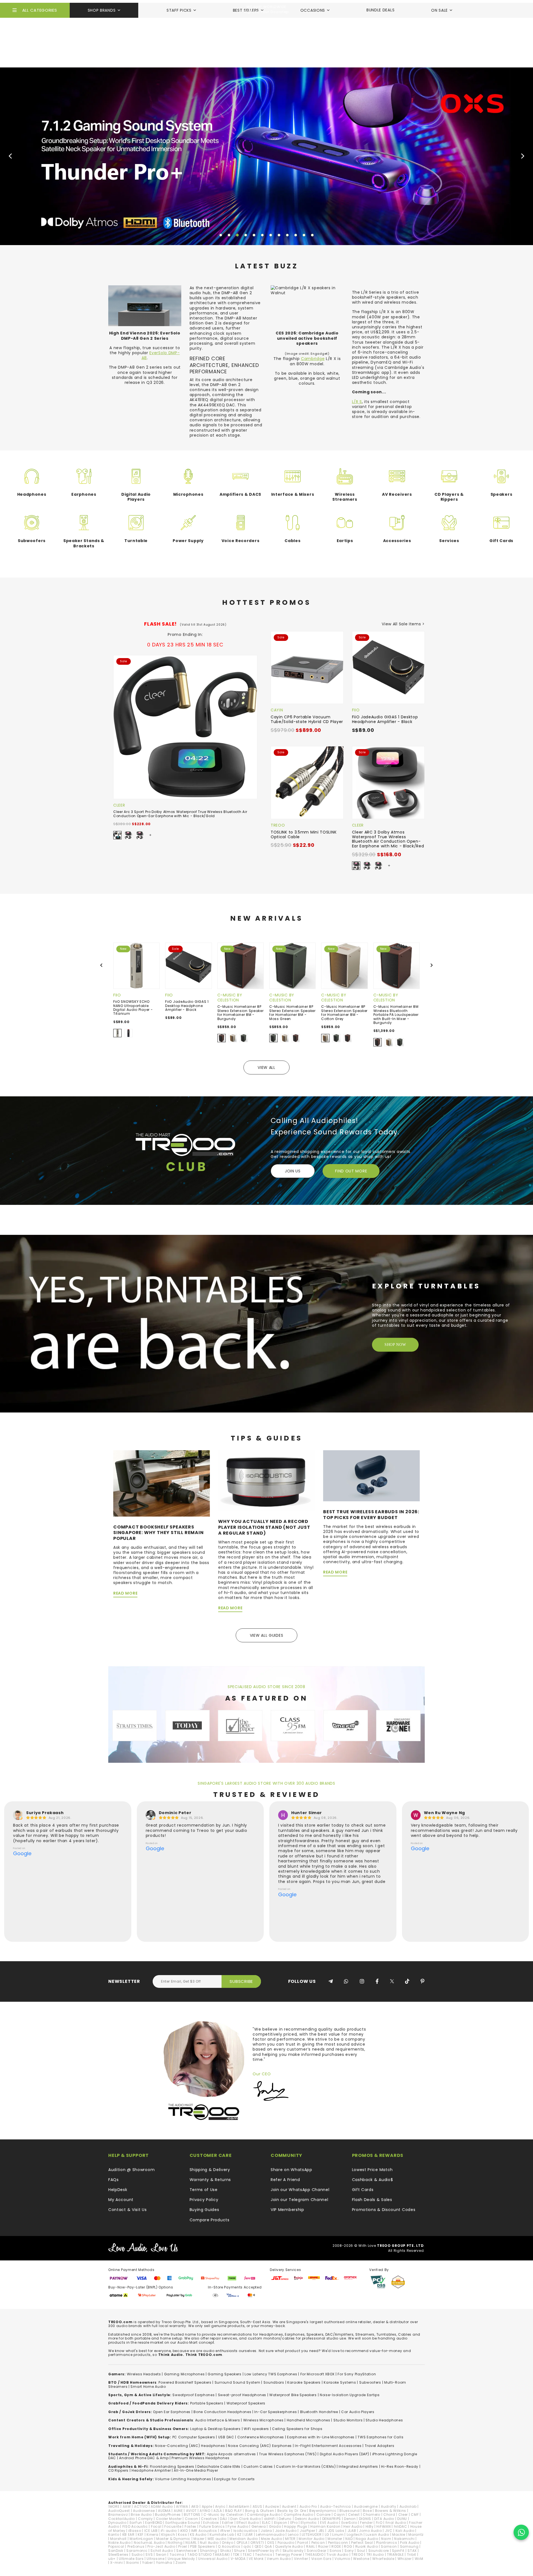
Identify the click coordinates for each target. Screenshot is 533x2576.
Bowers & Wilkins (391, 2511)
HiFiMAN (384, 2526)
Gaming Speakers (225, 2374)
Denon (350, 2519)
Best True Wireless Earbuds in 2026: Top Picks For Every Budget (371, 1515)
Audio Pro (308, 2506)
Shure (239, 2551)
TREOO (278, 825)
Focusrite (173, 2526)
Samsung (409, 2546)
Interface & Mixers (293, 494)
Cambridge (313, 359)
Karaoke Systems (340, 2382)
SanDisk (116, 2551)
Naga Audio (367, 2539)
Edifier (228, 2523)
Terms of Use (204, 2190)
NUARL (191, 2543)
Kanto (114, 2535)
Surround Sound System (237, 2382)
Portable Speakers (207, 2403)
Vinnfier (301, 2559)
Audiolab (408, 2506)
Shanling (208, 2551)
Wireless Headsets (144, 2374)
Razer (323, 2546)
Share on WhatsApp (291, 2170)
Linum (338, 2535)
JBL (321, 2531)
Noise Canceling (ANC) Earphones (260, 2446)
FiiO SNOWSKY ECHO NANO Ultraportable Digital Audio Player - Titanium (133, 1008)
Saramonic (137, 2551)
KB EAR (129, 2535)
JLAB (352, 2531)
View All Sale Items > (403, 624)
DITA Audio (384, 2519)
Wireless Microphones (263, 2420)
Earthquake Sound (183, 2523)
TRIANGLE (395, 2554)
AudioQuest (119, 2511)
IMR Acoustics (204, 2531)
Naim (386, 2539)
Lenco (293, 2535)
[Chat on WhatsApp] (521, 2532)
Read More (125, 1593)
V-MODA (238, 2559)
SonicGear (317, 2551)
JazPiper (308, 2531)
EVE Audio (329, 2523)
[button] (221, 235)
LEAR (249, 2535)
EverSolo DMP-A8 (161, 355)
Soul (361, 2551)
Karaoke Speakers (304, 2382)
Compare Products (210, 2220)
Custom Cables (258, 2467)
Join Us (293, 1171)
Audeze (272, 2506)
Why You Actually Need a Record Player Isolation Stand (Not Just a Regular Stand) (264, 1527)
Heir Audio (353, 2526)
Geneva (259, 2526)
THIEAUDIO (314, 2554)
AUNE (178, 2511)
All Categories (40, 10)
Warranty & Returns (210, 2180)
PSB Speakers (203, 2546)
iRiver (225, 2531)
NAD (349, 2539)
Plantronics (387, 2543)
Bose (367, 2511)
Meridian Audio (244, 2539)
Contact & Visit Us (128, 2210)
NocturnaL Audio (149, 2543)
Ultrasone (155, 2559)
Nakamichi (404, 2539)
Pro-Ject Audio (161, 2546)
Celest (354, 2515)
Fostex (190, 2526)
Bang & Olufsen (260, 2511)
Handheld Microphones (309, 2420)
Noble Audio (120, 2543)
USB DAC (226, 2437)
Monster (335, 2539)
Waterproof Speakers (246, 2403)
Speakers (501, 494)
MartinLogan (141, 2539)
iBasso (135, 2531)
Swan (161, 2554)
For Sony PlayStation (357, 2374)
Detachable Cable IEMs (219, 2467)
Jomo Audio (370, 2531)
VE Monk (256, 2559)
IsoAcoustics (246, 2531)
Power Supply (188, 541)
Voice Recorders (241, 541)
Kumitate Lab (222, 2535)
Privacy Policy (204, 2200)
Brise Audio (141, 2515)
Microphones (188, 494)
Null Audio (209, 2543)
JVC (389, 2531)
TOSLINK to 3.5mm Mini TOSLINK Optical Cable (304, 834)
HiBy (370, 2526)
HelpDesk (118, 2190)
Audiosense (144, 2511)
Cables (292, 541)
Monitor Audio (312, 2539)
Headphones (32, 494)
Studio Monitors (348, 2420)
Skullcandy (293, 2551)
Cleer (119, 805)
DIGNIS (365, 2519)
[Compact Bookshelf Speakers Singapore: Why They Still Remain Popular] (162, 1483)
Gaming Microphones (184, 2374)
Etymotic (309, 2523)
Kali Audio (405, 2531)
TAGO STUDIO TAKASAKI (209, 2554)
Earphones (84, 494)
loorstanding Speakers (173, 2467)
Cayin (277, 710)
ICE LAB (151, 2531)
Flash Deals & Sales (372, 2200)
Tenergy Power (289, 2554)
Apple (207, 2506)
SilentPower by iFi (264, 2551)
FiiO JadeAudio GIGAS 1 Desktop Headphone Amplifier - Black (385, 719)
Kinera (152, 2535)
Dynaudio (117, 2523)
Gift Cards (501, 541)
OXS (271, 2543)
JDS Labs (336, 2531)
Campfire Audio (299, 2515)
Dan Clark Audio (246, 2519)
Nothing (175, 2543)
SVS (149, 2554)
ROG (348, 2546)
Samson (389, 2546)
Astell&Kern (239, 2506)
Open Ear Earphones (172, 2412)
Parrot (303, 2543)
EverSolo (349, 2523)
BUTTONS (192, 2515)
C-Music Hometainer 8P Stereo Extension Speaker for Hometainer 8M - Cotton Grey (344, 1013)
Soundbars (274, 2382)
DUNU (402, 2519)
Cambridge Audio (264, 2515)
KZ (239, 2535)
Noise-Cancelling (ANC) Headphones (190, 2446)
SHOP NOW (395, 1345)
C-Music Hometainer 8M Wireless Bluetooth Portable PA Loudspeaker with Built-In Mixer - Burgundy (396, 1015)
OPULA (242, 2543)
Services (449, 541)
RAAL (311, 2546)
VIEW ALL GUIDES (267, 1635)
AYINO (205, 2511)
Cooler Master (169, 2519)
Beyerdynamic (323, 2511)
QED (258, 2546)
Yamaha (164, 2563)
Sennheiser (187, 2551)
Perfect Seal (362, 2543)
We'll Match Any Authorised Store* (266, 12)
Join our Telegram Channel (300, 2200)
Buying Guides (204, 2210)
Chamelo (372, 2515)
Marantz (416, 2535)
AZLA (218, 2511)
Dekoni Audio (307, 2519)
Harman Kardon (325, 2526)
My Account (121, 2200)
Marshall (118, 2539)
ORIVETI (257, 2543)
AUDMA (164, 2511)
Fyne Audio (238, 2526)
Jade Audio (286, 2531)
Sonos (335, 2551)
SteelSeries (118, 2554)
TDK (236, 2554)
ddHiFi (270, 2519)
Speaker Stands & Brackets (84, 543)
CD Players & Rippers (449, 497)
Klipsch (168, 2535)
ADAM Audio (162, 2506)
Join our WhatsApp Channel (300, 2190)
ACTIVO (141, 2506)
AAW (127, 2506)
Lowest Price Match (373, 2170)
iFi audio (169, 2531)
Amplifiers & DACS (240, 494)
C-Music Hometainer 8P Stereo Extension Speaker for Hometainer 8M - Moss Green (292, 1013)
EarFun (136, 2523)
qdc (247, 2546)
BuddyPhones (168, 2515)
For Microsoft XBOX (318, 2374)
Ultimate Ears (131, 2559)
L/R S (357, 402)
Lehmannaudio (270, 2535)
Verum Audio (279, 2559)
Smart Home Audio (148, 2387)
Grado (275, 2526)
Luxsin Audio (377, 2535)
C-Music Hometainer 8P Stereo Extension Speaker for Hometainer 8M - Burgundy (241, 1013)
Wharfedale (383, 2559)
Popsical (116, 2546)
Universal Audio (213, 2559)
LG (327, 2535)
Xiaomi (133, 2563)
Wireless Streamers (345, 497)
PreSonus (136, 2546)
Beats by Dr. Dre (292, 2511)
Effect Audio (248, 2523)
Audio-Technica (335, 2506)
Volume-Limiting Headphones (183, 2479)
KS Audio (198, 2535)
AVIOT (191, 2511)
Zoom (181, 2563)
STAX (412, 2551)
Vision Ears (321, 2559)
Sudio (137, 2554)
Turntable (136, 541)
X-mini (116, 2563)
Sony (349, 2551)
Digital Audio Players (136, 497)
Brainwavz (118, 2515)
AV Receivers (397, 494)
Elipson (281, 2523)
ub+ (112, 2559)
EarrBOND (154, 2523)
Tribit (412, 2554)
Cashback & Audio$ (373, 2180)
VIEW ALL (266, 1067)
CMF (415, 2515)
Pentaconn (338, 2543)
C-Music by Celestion (230, 998)
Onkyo (228, 2543)
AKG (195, 2506)
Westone (361, 2559)
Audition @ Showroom (131, 2170)
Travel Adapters (380, 2446)
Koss (182, 2535)
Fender (366, 2523)
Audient (289, 2506)
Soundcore (379, 2551)
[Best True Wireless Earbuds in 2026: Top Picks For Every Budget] (371, 1475)
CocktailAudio (122, 2519)
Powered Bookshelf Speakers (185, 2382)
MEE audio (217, 2539)
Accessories (397, 541)
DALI (224, 2519)
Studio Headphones (384, 2420)
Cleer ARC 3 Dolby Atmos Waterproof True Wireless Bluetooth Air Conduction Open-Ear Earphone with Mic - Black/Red (388, 839)
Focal (156, 2526)
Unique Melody (181, 2559)
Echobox (211, 2523)
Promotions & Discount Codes (384, 2210)
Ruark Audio (367, 2546)
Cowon (192, 2519)
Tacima (177, 2554)
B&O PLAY (234, 2511)
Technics (264, 2554)
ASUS (257, 2506)
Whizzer (405, 2559)
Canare (324, 2515)
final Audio (396, 2523)
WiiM (419, 2559)
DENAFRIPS (332, 2519)
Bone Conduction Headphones (222, 2412)
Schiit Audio (162, 2551)
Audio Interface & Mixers (218, 2420)
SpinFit (398, 2551)
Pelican (318, 2543)
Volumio (342, 2559)
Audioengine (366, 2506)
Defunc (285, 2519)
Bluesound (350, 2511)
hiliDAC (401, 2526)
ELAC (266, 2523)
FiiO (356, 710)
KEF (141, 2535)
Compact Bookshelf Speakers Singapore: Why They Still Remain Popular (159, 1533)
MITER (290, 2539)
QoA (268, 2546)
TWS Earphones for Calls (380, 2437)
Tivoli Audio (337, 2554)
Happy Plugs (296, 2526)
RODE (336, 2546)
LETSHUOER (312, 2535)
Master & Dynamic (173, 2539)
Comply (145, 2519)
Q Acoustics (229, 2546)
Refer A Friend (285, 2180)
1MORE (114, 2506)
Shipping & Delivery (210, 2170)
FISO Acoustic (135, 2526)
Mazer (199, 2539)
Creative (209, 2519)
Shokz (226, 2551)
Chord (389, 2515)
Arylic (220, 2506)
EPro (294, 2523)
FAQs (114, 2180)
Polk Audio (410, 2543)
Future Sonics (212, 2526)
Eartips (345, 541)
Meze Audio (271, 2539)
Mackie (399, 2535)
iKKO (184, 2531)
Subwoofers (32, 541)
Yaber (148, 2563)
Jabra (266, 2531)
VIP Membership (287, 2210)
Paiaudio (286, 2543)
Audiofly (389, 2506)
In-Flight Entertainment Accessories (328, 2446)
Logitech (355, 2535)
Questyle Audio (289, 2546)
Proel (183, 2546)
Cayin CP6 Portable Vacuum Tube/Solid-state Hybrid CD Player (307, 719)
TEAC (247, 2554)
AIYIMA (182, 2506)
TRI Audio (375, 2554)
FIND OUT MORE (351, 1171)
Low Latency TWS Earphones (271, 2374)
